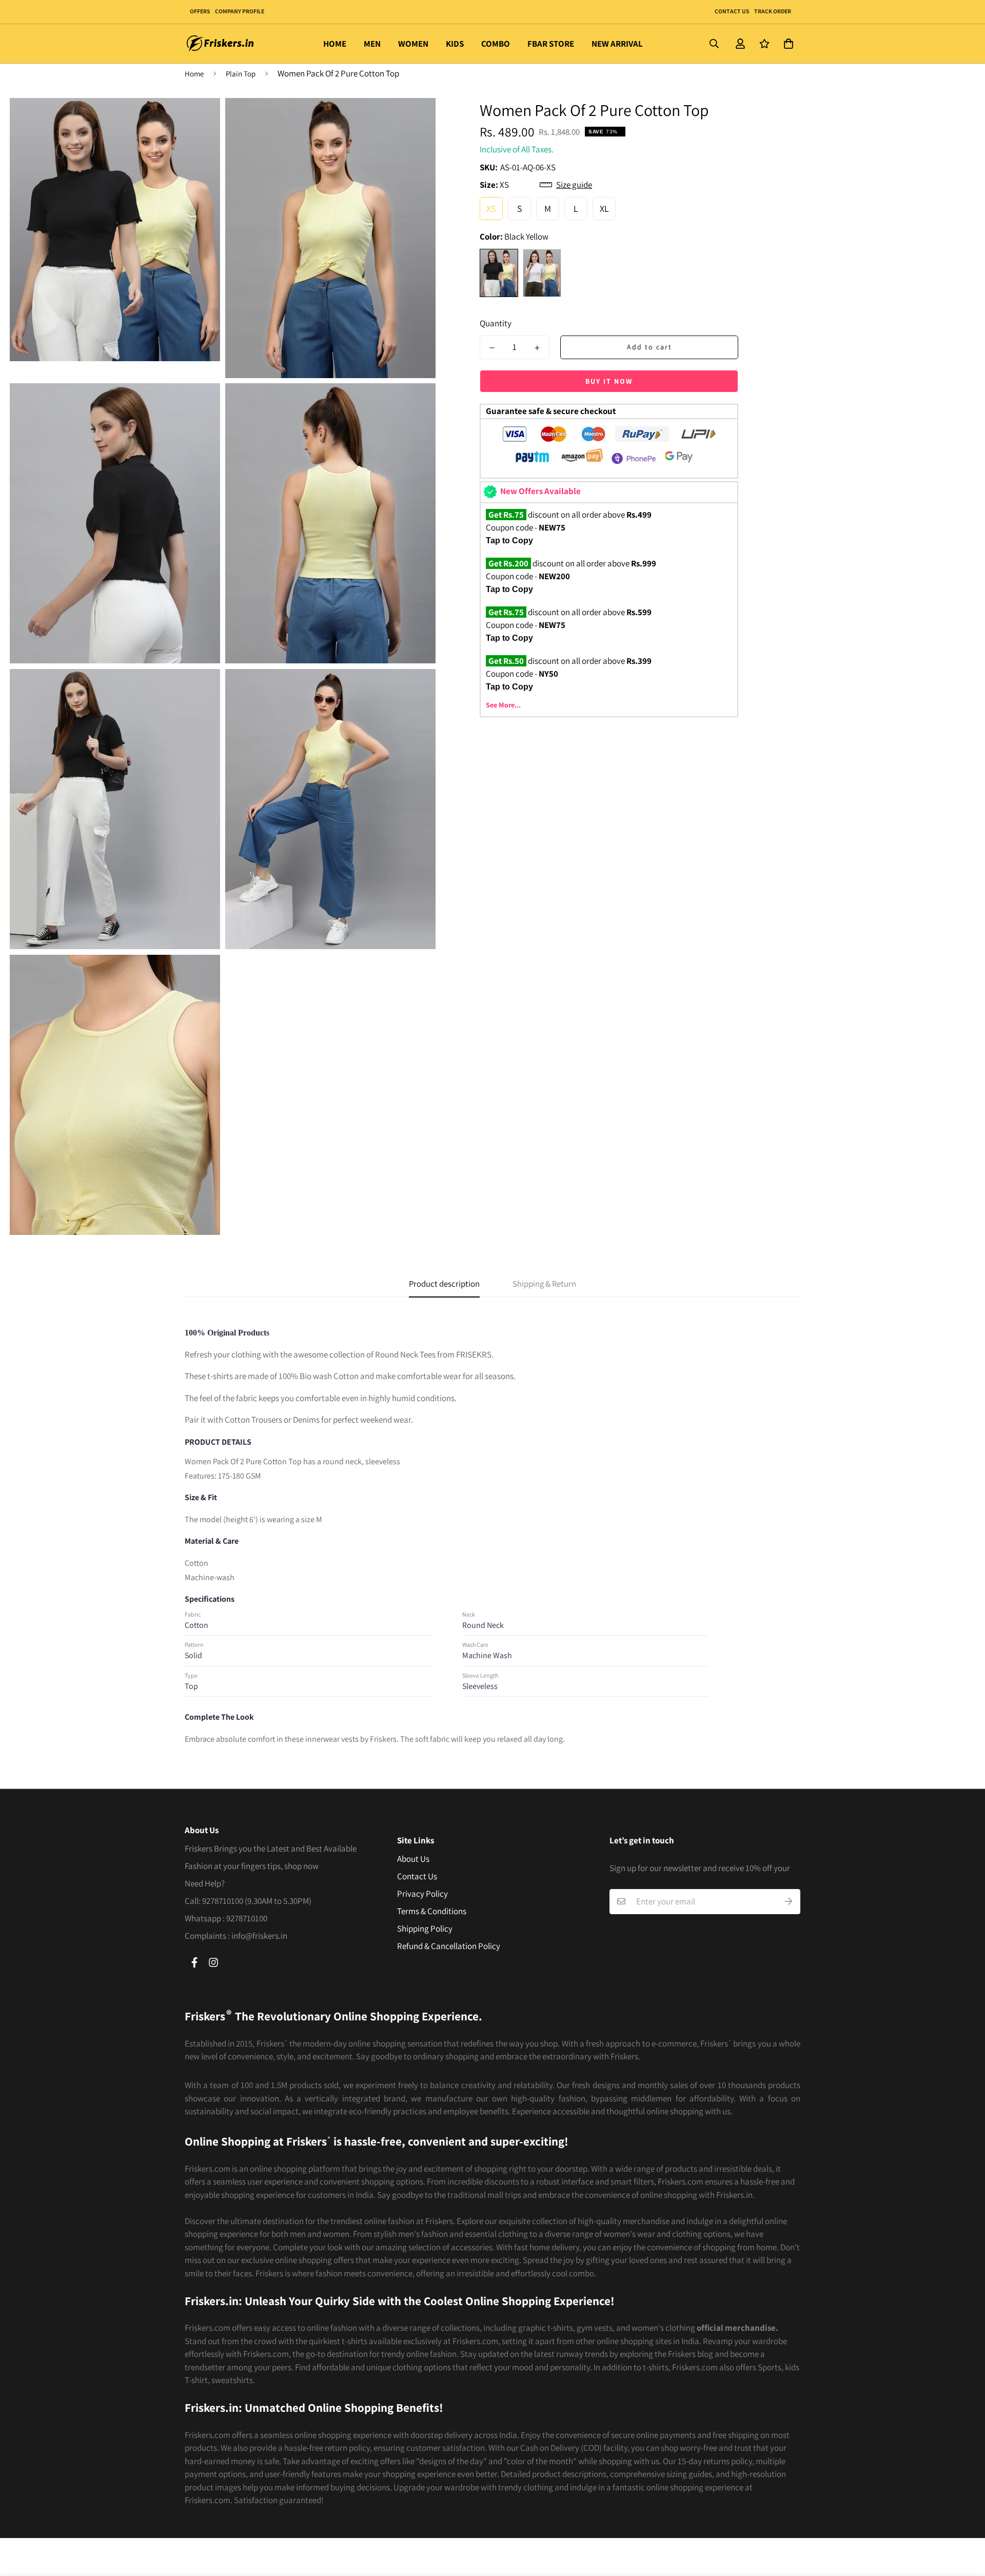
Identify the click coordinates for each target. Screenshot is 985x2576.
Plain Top (241, 74)
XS (491, 209)
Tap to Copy (509, 540)
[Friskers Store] (221, 44)
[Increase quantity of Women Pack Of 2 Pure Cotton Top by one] (537, 348)
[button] (786, 44)
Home (335, 44)
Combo (496, 44)
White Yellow (542, 273)
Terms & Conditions (432, 1911)
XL (604, 209)
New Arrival (617, 44)
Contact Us (732, 11)
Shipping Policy (425, 1929)
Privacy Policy (422, 1894)
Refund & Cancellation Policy (449, 1946)
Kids (455, 44)
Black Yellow (499, 273)
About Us (413, 1859)
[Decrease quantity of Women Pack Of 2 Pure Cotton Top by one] (492, 348)
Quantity (496, 323)
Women (413, 44)
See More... (503, 705)
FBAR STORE (551, 44)
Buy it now (609, 381)
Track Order (772, 11)
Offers (200, 11)
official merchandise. (737, 2328)
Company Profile (240, 11)
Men (372, 44)
